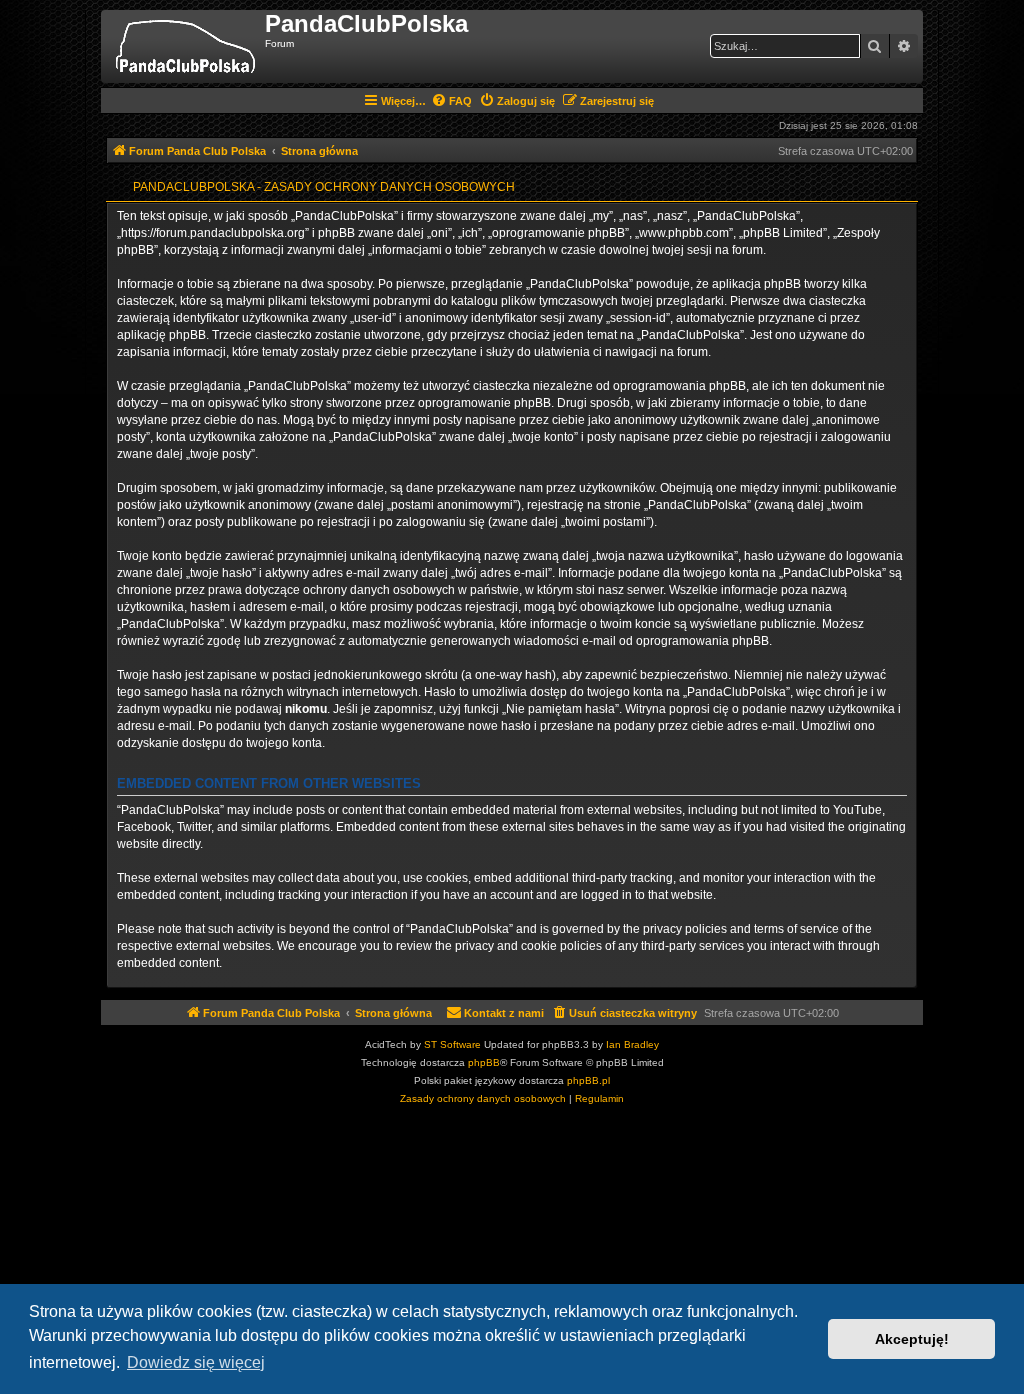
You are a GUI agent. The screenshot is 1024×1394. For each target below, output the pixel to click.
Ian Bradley (632, 1044)
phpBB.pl (588, 1080)
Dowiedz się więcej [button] (196, 1362)
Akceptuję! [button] (912, 1339)
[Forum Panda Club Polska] (185, 46)
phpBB (484, 1062)
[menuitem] (451, 101)
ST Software (452, 1044)
